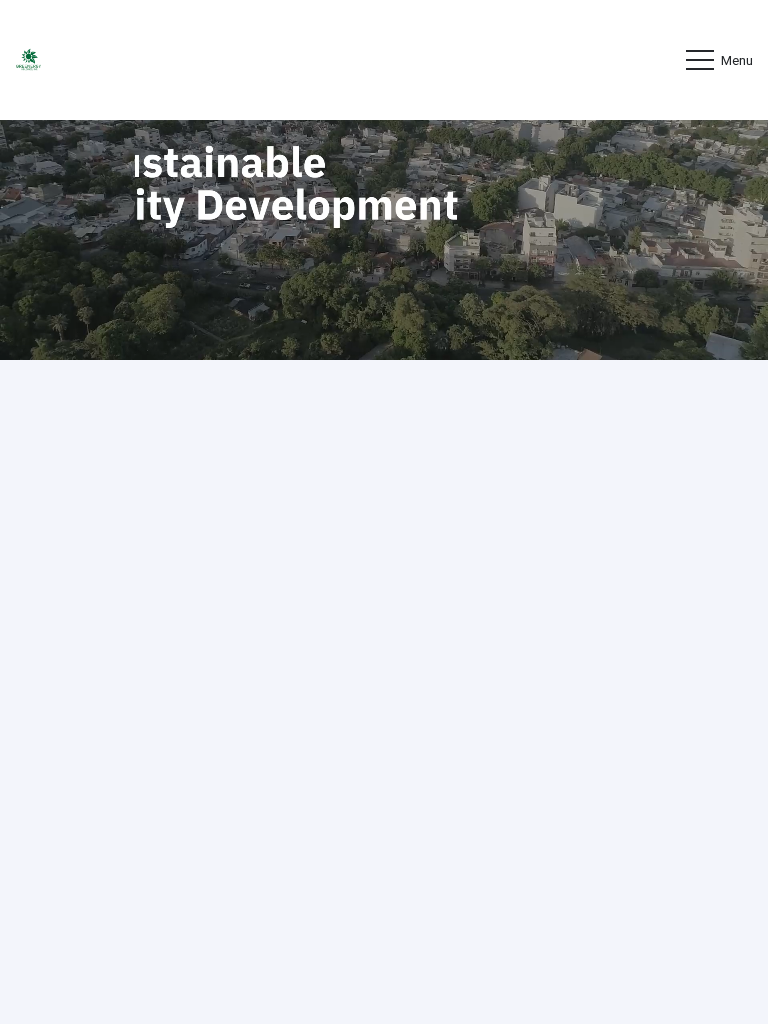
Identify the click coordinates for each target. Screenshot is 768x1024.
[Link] (28, 60)
